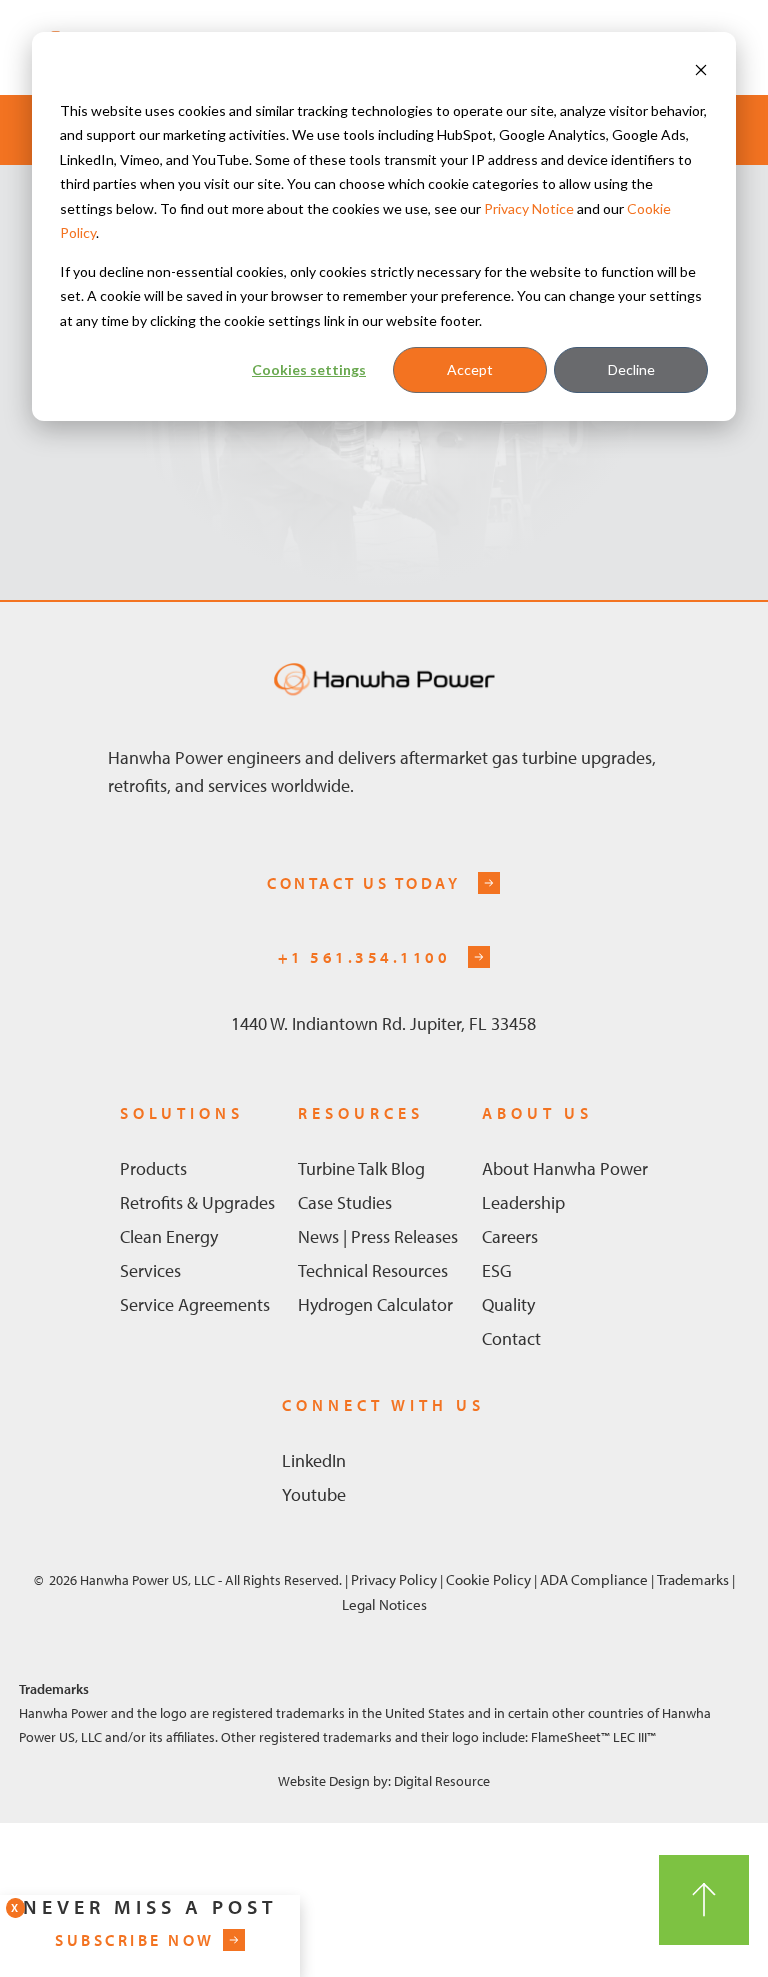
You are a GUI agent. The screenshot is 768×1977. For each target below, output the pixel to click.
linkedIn (314, 1460)
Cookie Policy (488, 1579)
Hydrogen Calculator (375, 1304)
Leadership (523, 1202)
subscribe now (135, 1940)
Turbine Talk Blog (361, 1168)
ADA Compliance (592, 1579)
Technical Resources (373, 1270)
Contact (511, 1338)
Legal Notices (384, 1604)
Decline (631, 369)
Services (150, 1270)
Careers (510, 1236)
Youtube (314, 1494)
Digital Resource (442, 1781)
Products (153, 1168)
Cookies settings (309, 369)
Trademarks (694, 1579)
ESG (497, 1270)
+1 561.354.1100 (364, 957)
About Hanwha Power (565, 1168)
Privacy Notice (529, 208)
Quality (508, 1304)
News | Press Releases (378, 1236)
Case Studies (345, 1202)
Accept (470, 369)
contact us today (363, 883)
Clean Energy (169, 1236)
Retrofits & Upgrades (197, 1202)
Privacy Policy (394, 1579)
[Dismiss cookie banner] (701, 72)
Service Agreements (195, 1304)
